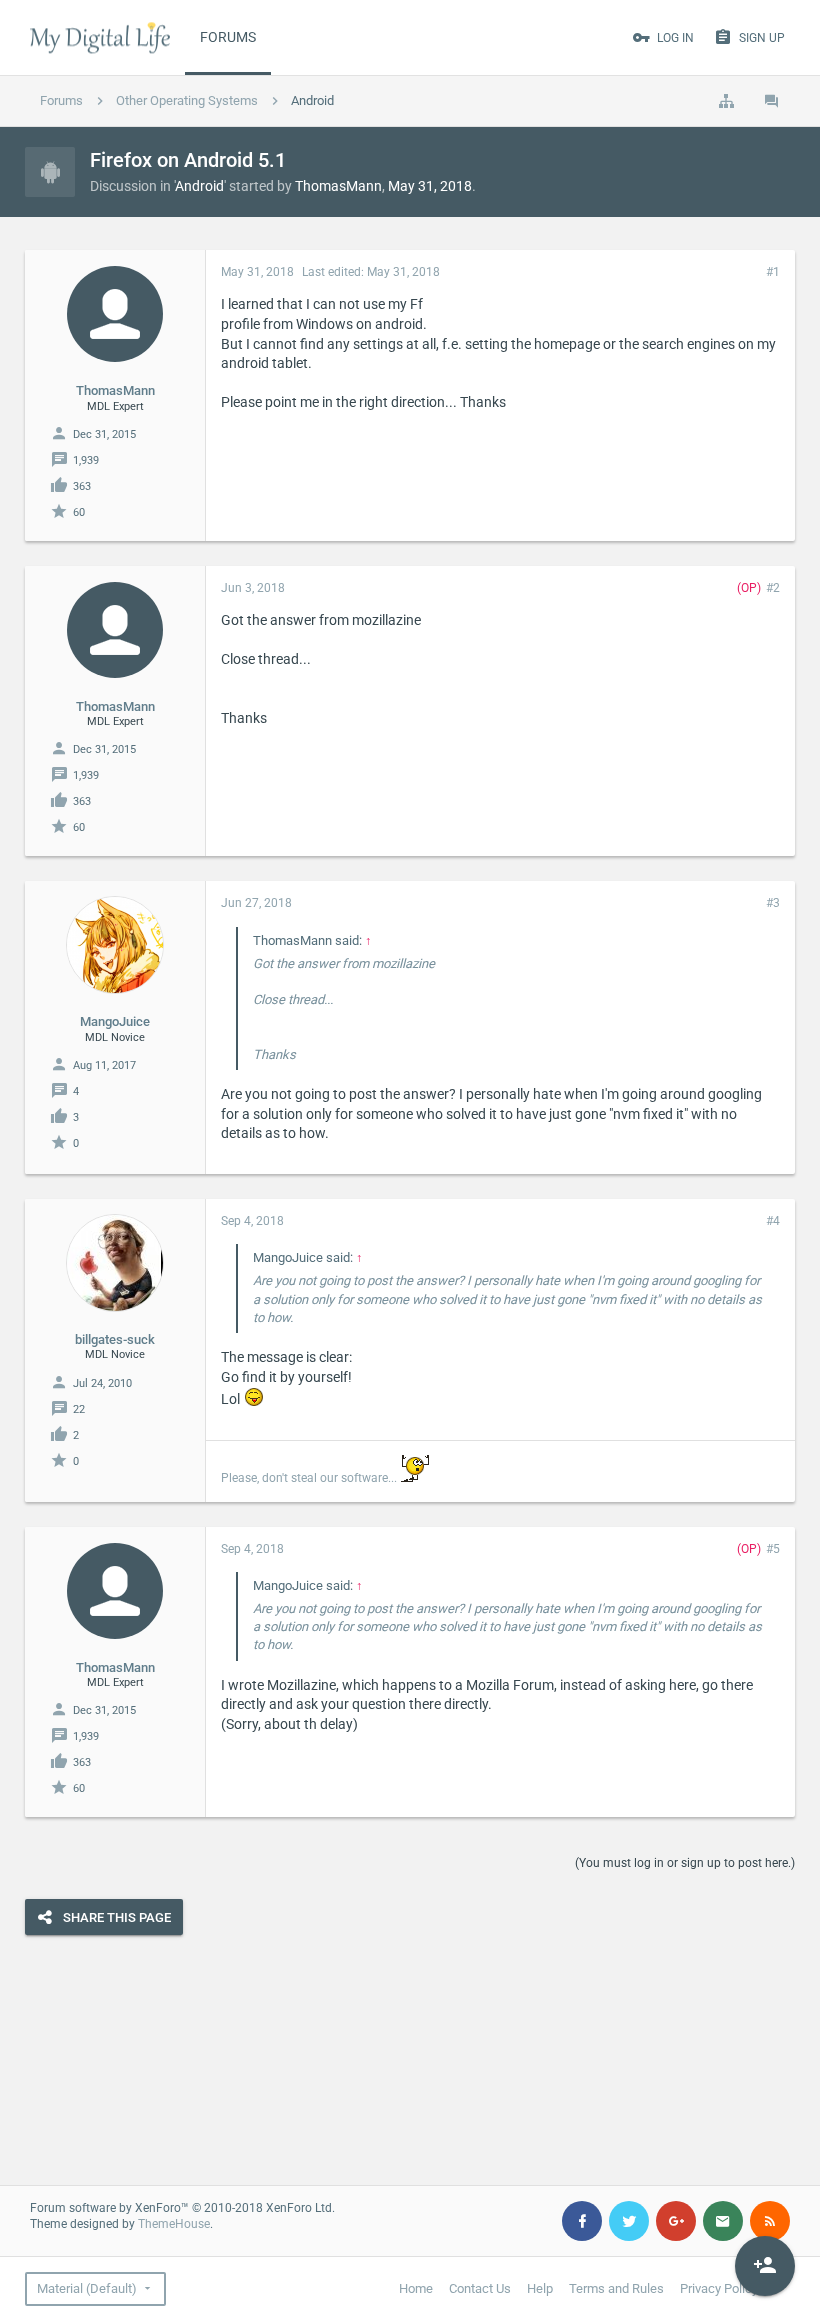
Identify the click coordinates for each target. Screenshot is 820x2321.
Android (199, 186)
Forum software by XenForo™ (182, 2208)
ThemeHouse (174, 2224)
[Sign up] (765, 2266)
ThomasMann (338, 186)
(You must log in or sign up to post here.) (685, 1863)
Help (540, 2288)
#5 (773, 1549)
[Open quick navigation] (726, 101)
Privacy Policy (719, 2288)
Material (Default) (87, 2288)
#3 (773, 903)
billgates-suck (115, 1339)
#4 (773, 1221)
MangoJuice (115, 1021)
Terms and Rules (616, 2288)
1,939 (86, 460)
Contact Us (480, 2288)
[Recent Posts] (772, 101)
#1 (773, 272)
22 (79, 1409)
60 (79, 512)
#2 (773, 588)
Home (416, 2288)
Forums (228, 37)
